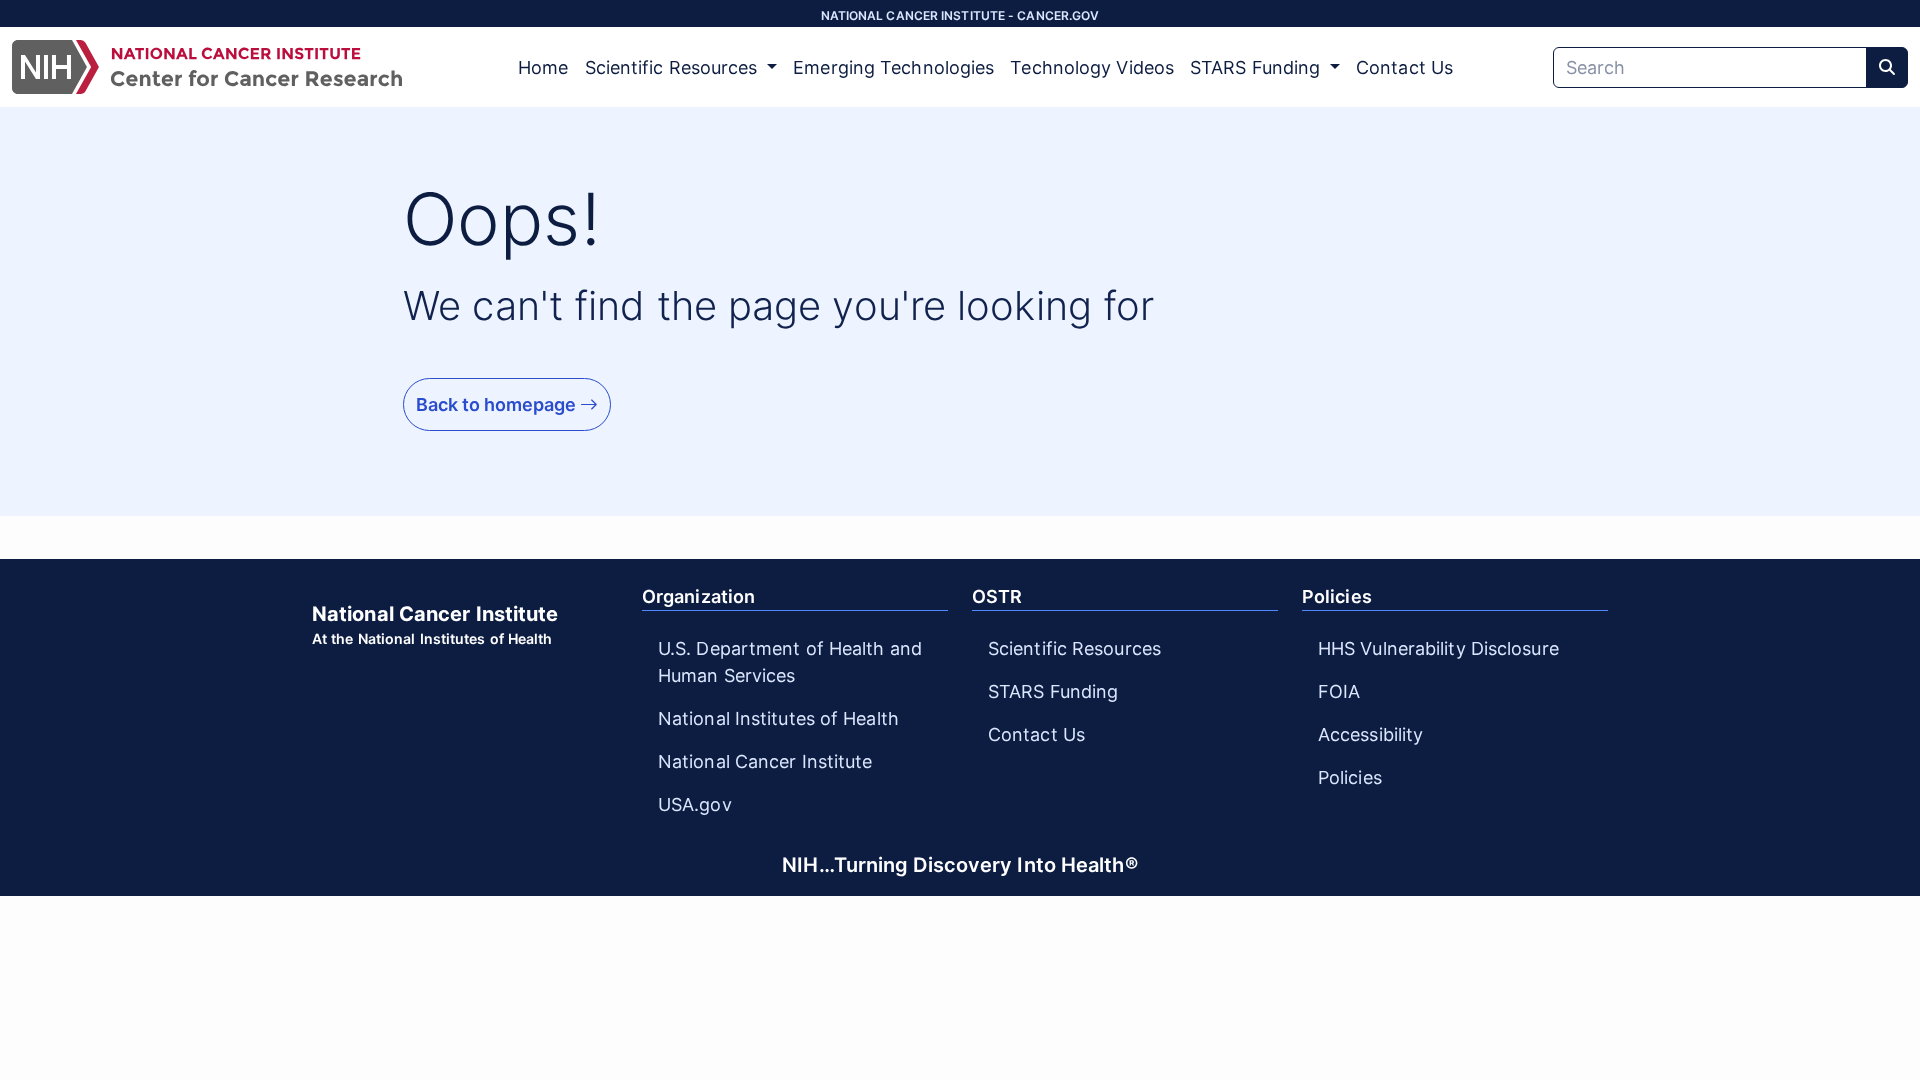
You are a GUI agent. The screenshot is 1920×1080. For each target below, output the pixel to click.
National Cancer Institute (765, 761)
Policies (1350, 777)
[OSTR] (207, 67)
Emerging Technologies (893, 67)
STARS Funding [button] (1257, 67)
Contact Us (1404, 67)
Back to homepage (498, 404)
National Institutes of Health (778, 718)
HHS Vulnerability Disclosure (1438, 648)
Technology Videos (1092, 67)
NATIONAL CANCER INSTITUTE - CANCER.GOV (960, 15)
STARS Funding (1053, 691)
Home (543, 67)
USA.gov (695, 804)
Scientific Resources (1074, 648)
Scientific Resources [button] (674, 67)
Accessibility (1370, 734)
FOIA (1339, 691)
